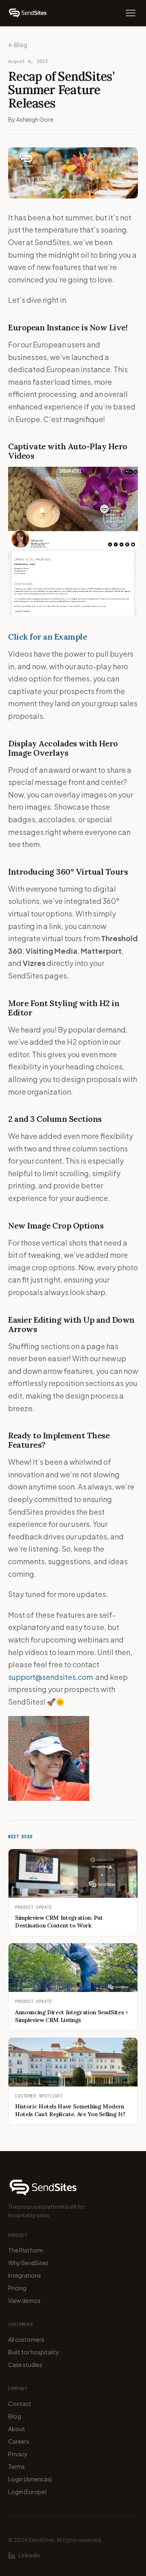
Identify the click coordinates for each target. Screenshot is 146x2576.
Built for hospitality (34, 2352)
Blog (15, 2416)
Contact (20, 2404)
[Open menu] (131, 13)
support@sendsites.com (50, 1677)
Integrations (25, 2275)
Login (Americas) (30, 2479)
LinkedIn (29, 2555)
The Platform (26, 2250)
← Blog (18, 45)
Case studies (25, 2365)
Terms (16, 2466)
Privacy (18, 2454)
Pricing (17, 2288)
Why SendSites (28, 2263)
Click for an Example (47, 637)
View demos (24, 2300)
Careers (19, 2441)
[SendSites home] (28, 13)
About (17, 2429)
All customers (26, 2339)
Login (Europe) (27, 2492)
